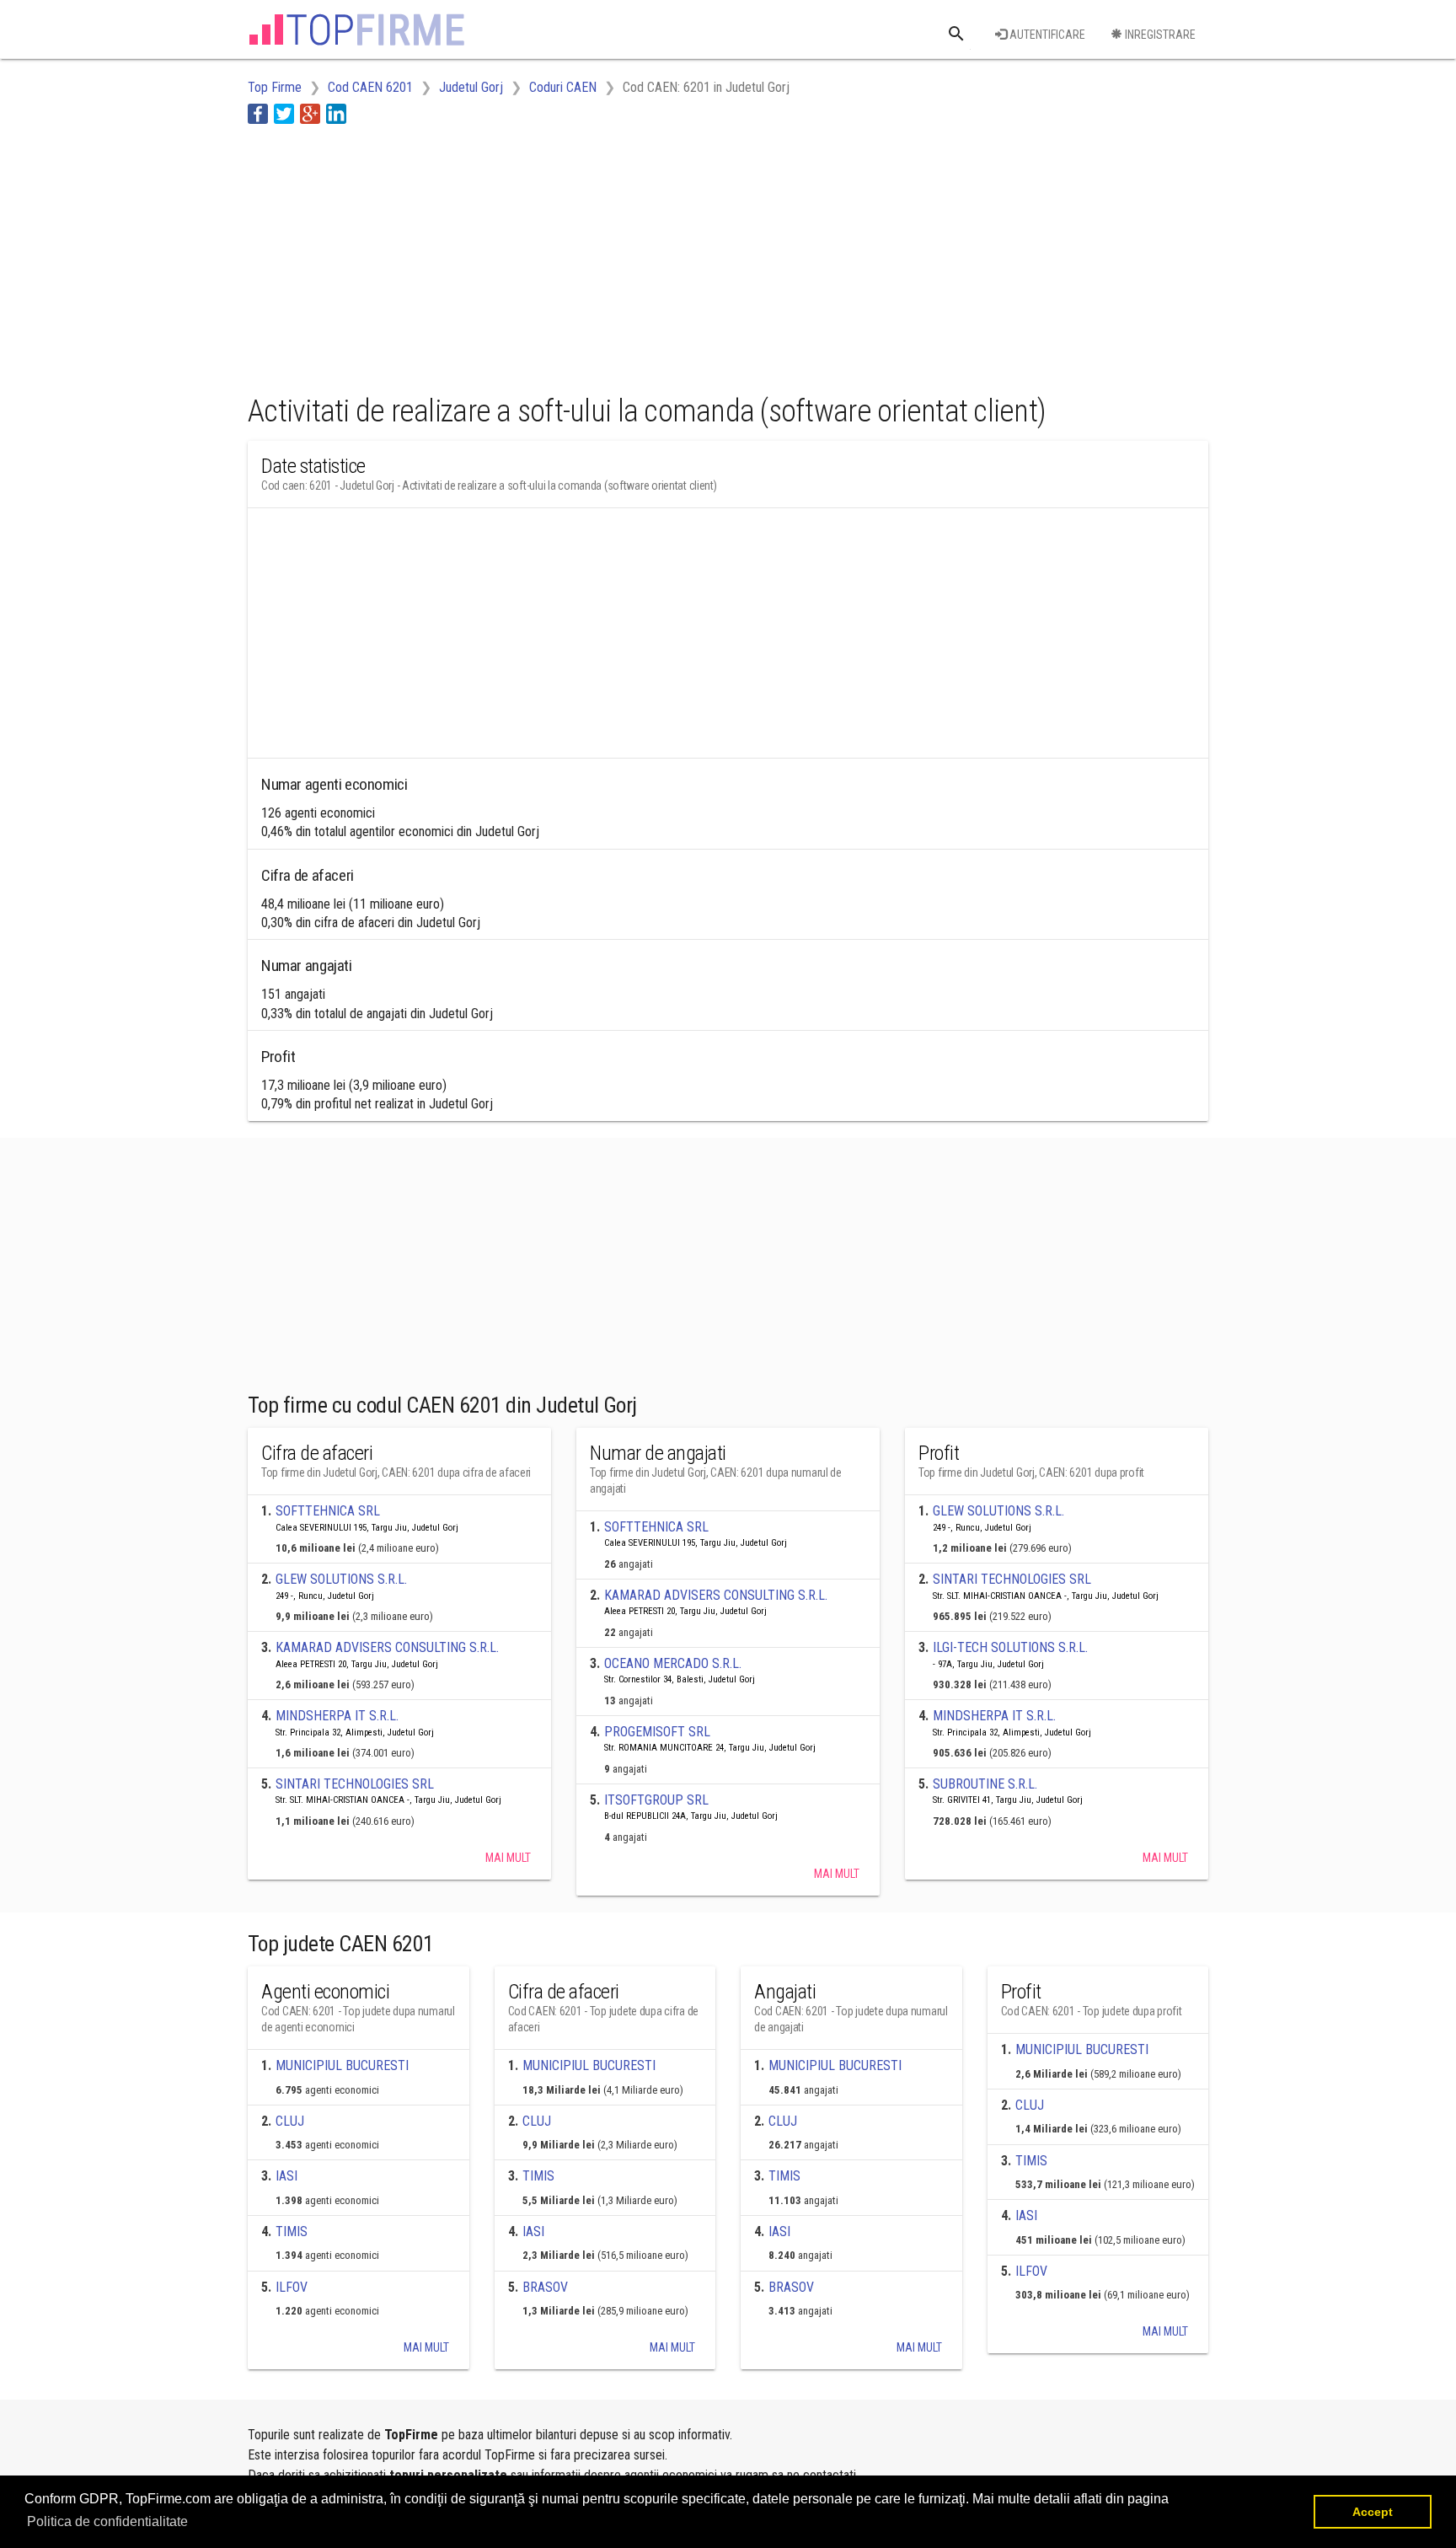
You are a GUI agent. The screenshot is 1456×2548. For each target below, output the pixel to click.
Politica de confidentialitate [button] (107, 2521)
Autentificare (1046, 35)
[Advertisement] (554, 255)
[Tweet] (284, 113)
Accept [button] (1373, 2512)
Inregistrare (1159, 35)
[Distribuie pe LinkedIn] (336, 113)
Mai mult (508, 1858)
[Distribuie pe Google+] (310, 113)
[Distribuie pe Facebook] (258, 113)
